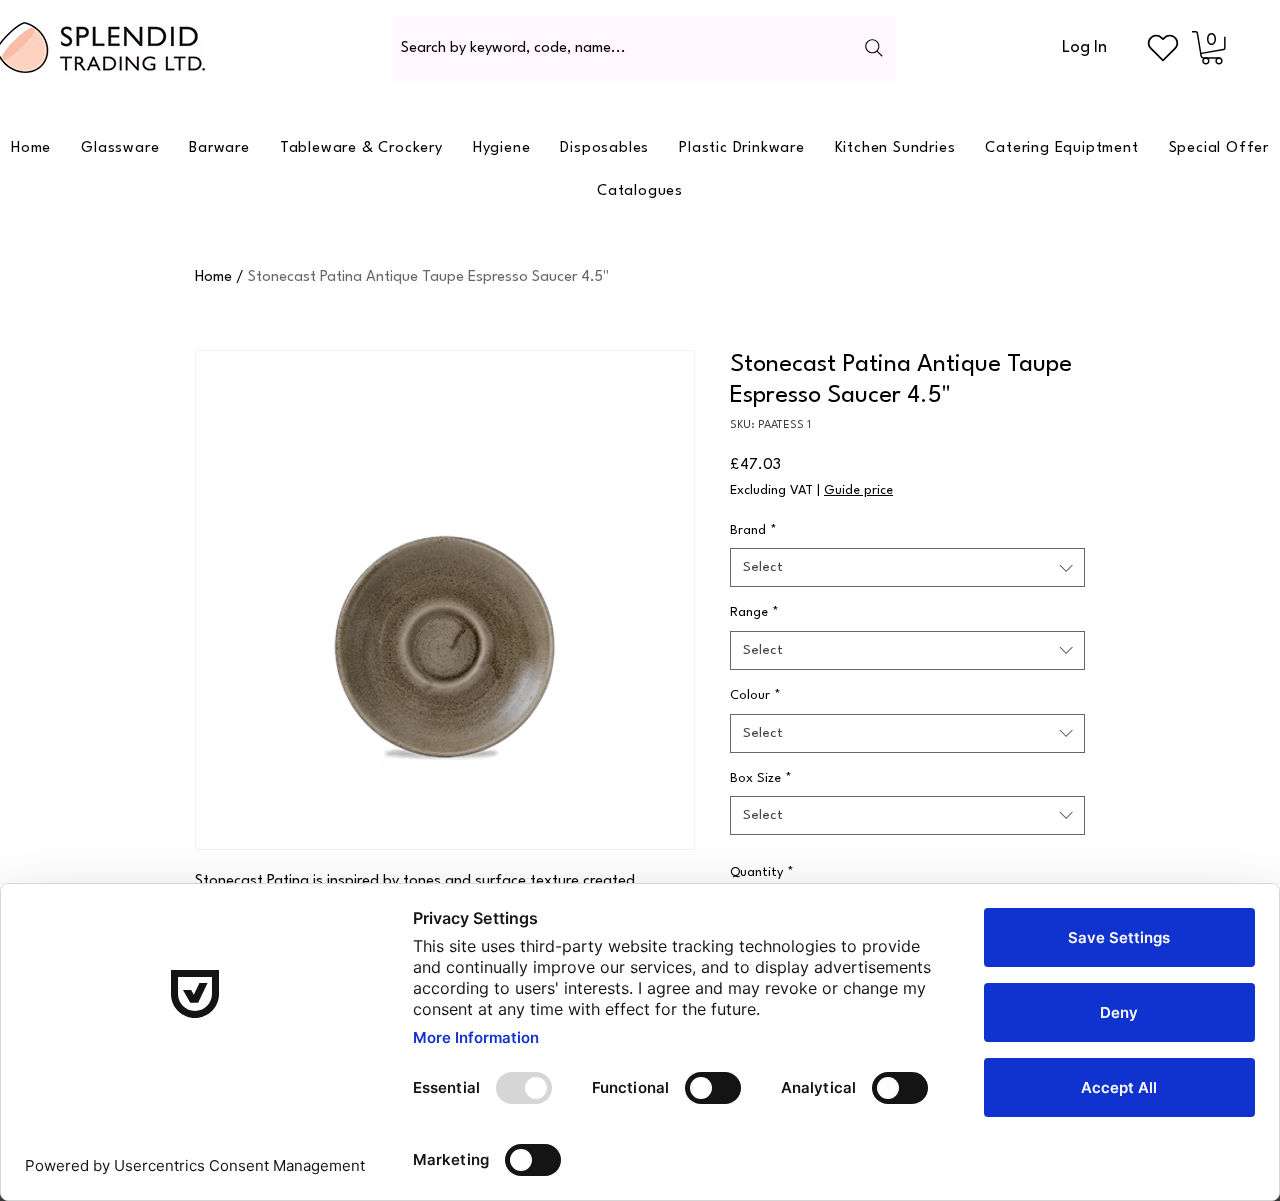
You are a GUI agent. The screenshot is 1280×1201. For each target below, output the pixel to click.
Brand (753, 530)
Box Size (761, 778)
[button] (1212, 48)
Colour (755, 695)
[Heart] (1163, 48)
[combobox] (907, 567)
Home (213, 277)
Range (754, 612)
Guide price (858, 490)
